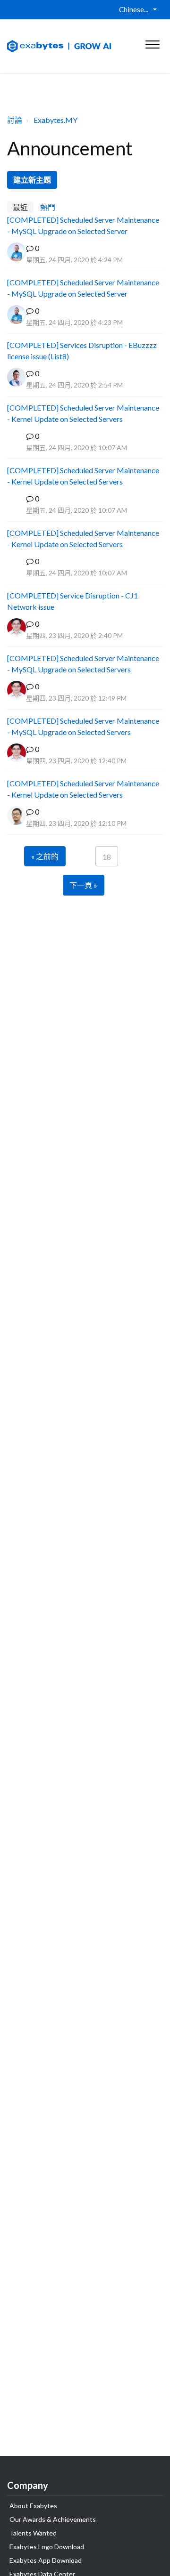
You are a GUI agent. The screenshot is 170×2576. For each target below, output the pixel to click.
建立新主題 (32, 180)
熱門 (48, 207)
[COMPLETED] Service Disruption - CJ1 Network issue (72, 601)
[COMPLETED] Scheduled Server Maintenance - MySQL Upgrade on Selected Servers (83, 664)
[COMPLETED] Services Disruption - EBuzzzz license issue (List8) (82, 351)
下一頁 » (83, 885)
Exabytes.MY (55, 120)
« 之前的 (45, 856)
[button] (152, 42)
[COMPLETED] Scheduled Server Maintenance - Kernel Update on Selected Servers (83, 413)
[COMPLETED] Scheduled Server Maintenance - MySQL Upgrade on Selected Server (83, 225)
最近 (20, 207)
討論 (15, 120)
